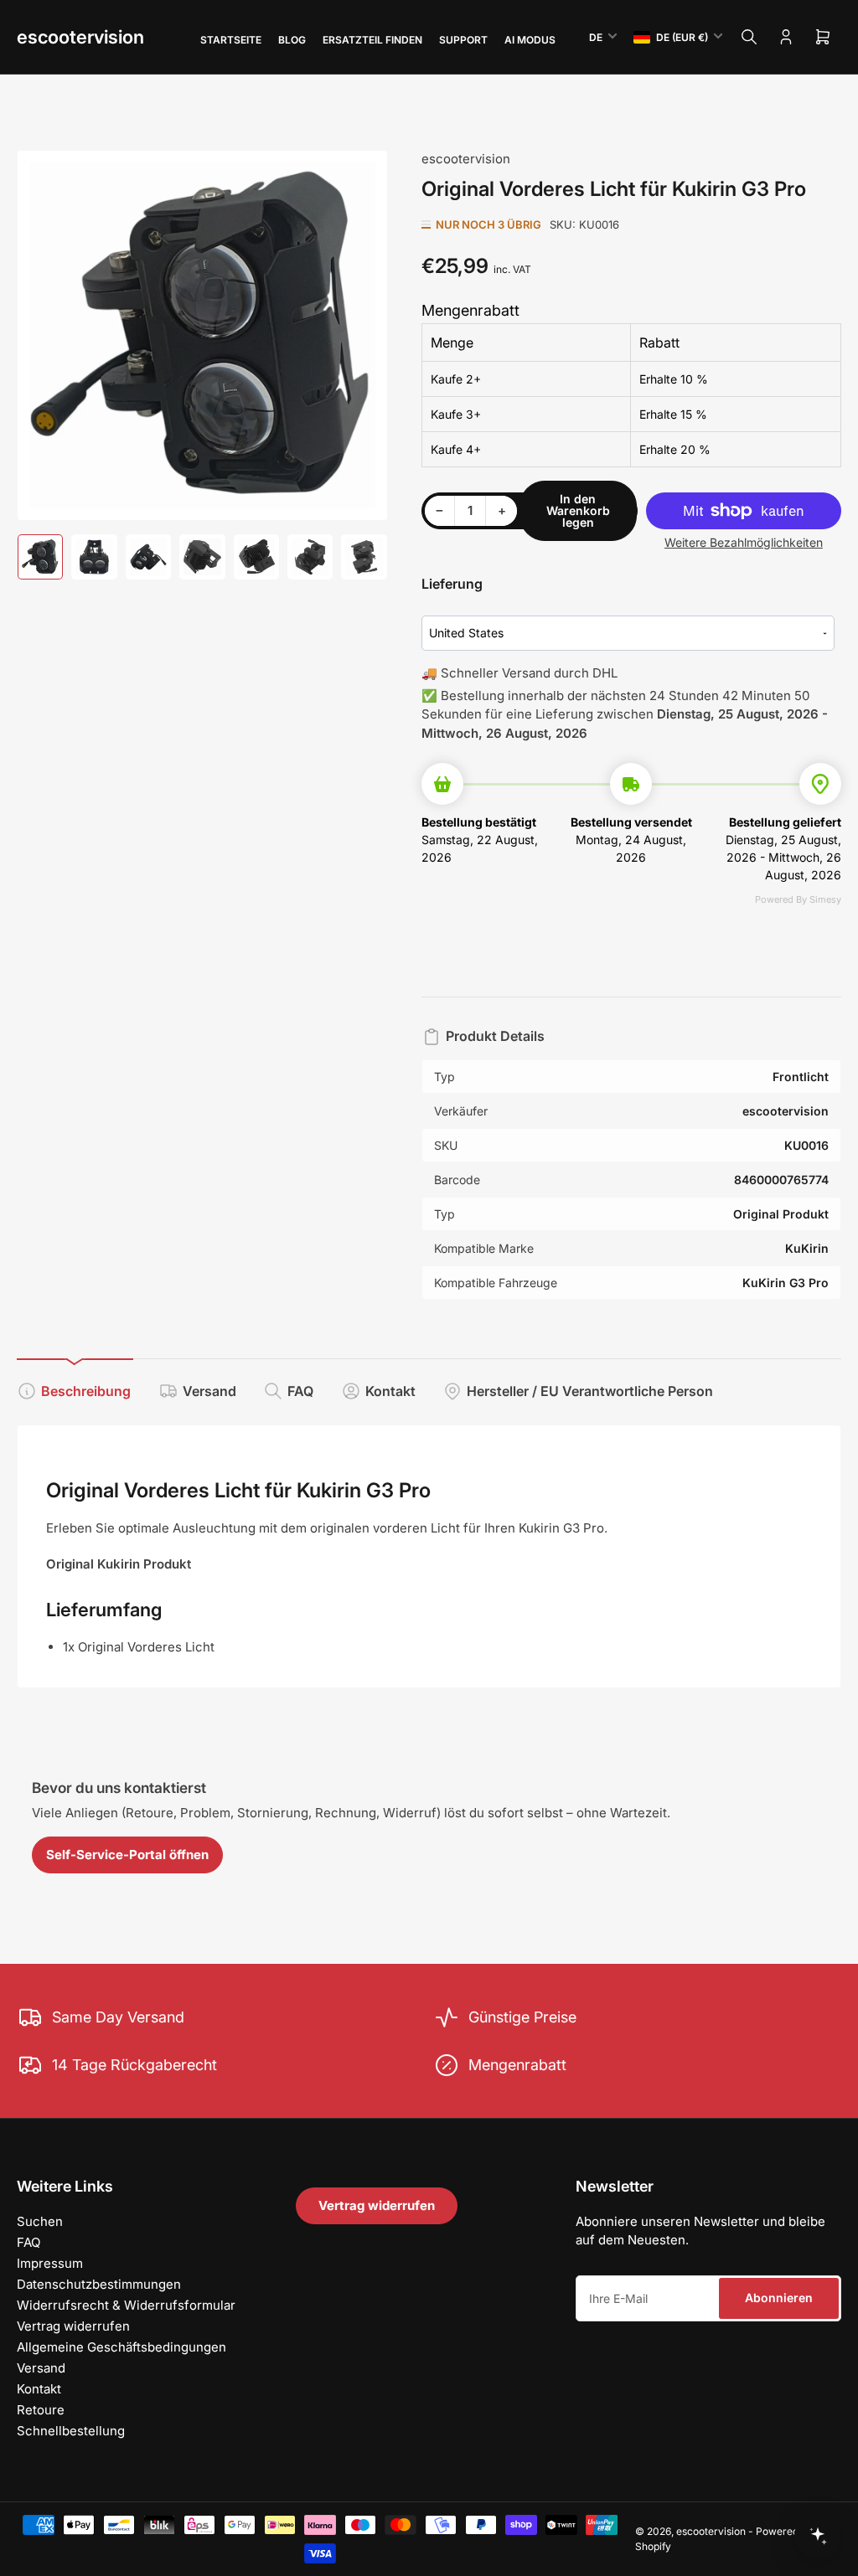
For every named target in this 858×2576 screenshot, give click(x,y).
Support (463, 40)
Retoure (41, 2410)
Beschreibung (86, 1391)
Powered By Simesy (798, 899)
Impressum (50, 2263)
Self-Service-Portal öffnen (127, 1855)
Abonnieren (779, 2298)
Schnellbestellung (71, 2431)
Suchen (40, 2221)
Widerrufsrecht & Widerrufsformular (126, 2305)
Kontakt (390, 1391)
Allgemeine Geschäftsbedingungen (121, 2347)
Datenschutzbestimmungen (99, 2284)
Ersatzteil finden (372, 40)
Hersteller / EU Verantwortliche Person (590, 1391)
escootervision (80, 37)
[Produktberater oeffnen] (818, 2536)
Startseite (231, 40)
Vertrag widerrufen (73, 2326)
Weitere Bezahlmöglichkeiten (744, 542)
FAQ (300, 1391)
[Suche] (749, 37)
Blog (292, 40)
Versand (209, 1391)
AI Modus (530, 40)
